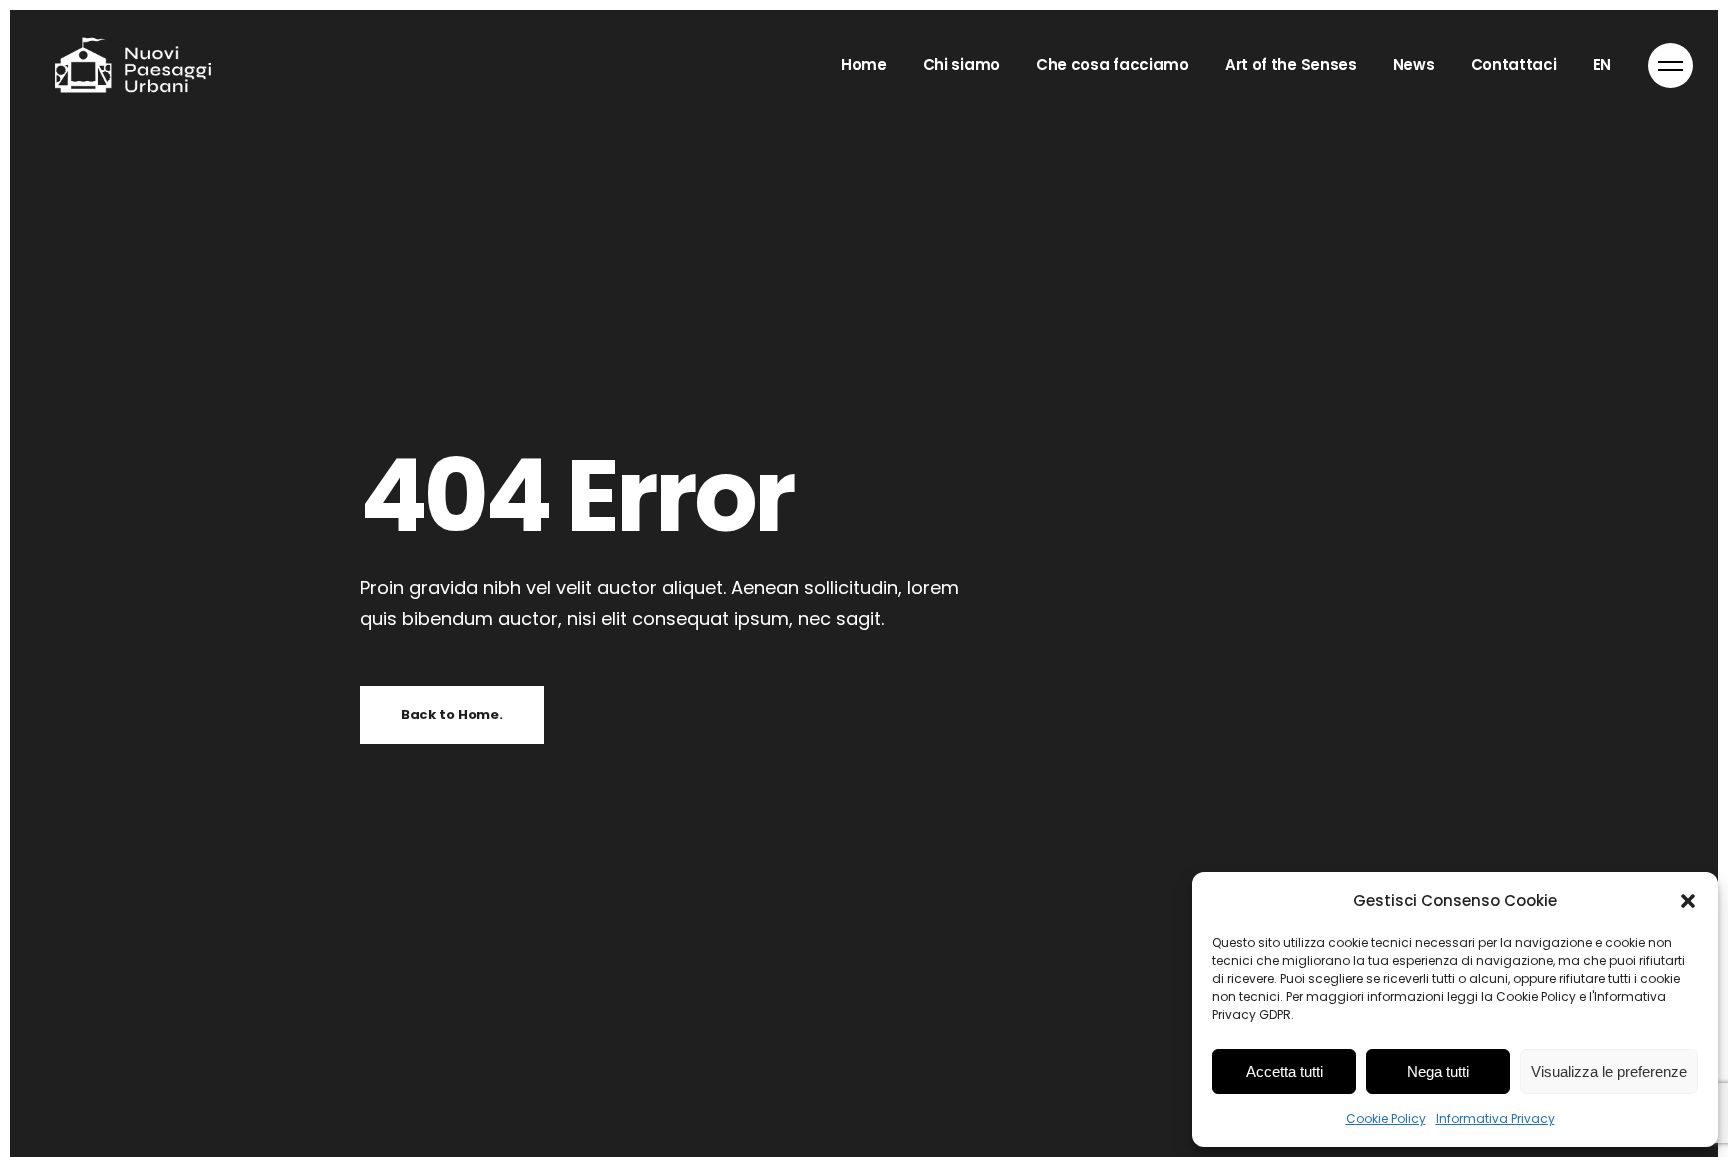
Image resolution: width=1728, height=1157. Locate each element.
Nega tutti (1438, 1071)
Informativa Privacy (1495, 1118)
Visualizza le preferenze (1609, 1071)
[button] (1688, 901)
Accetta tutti (1284, 1071)
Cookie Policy (1386, 1118)
